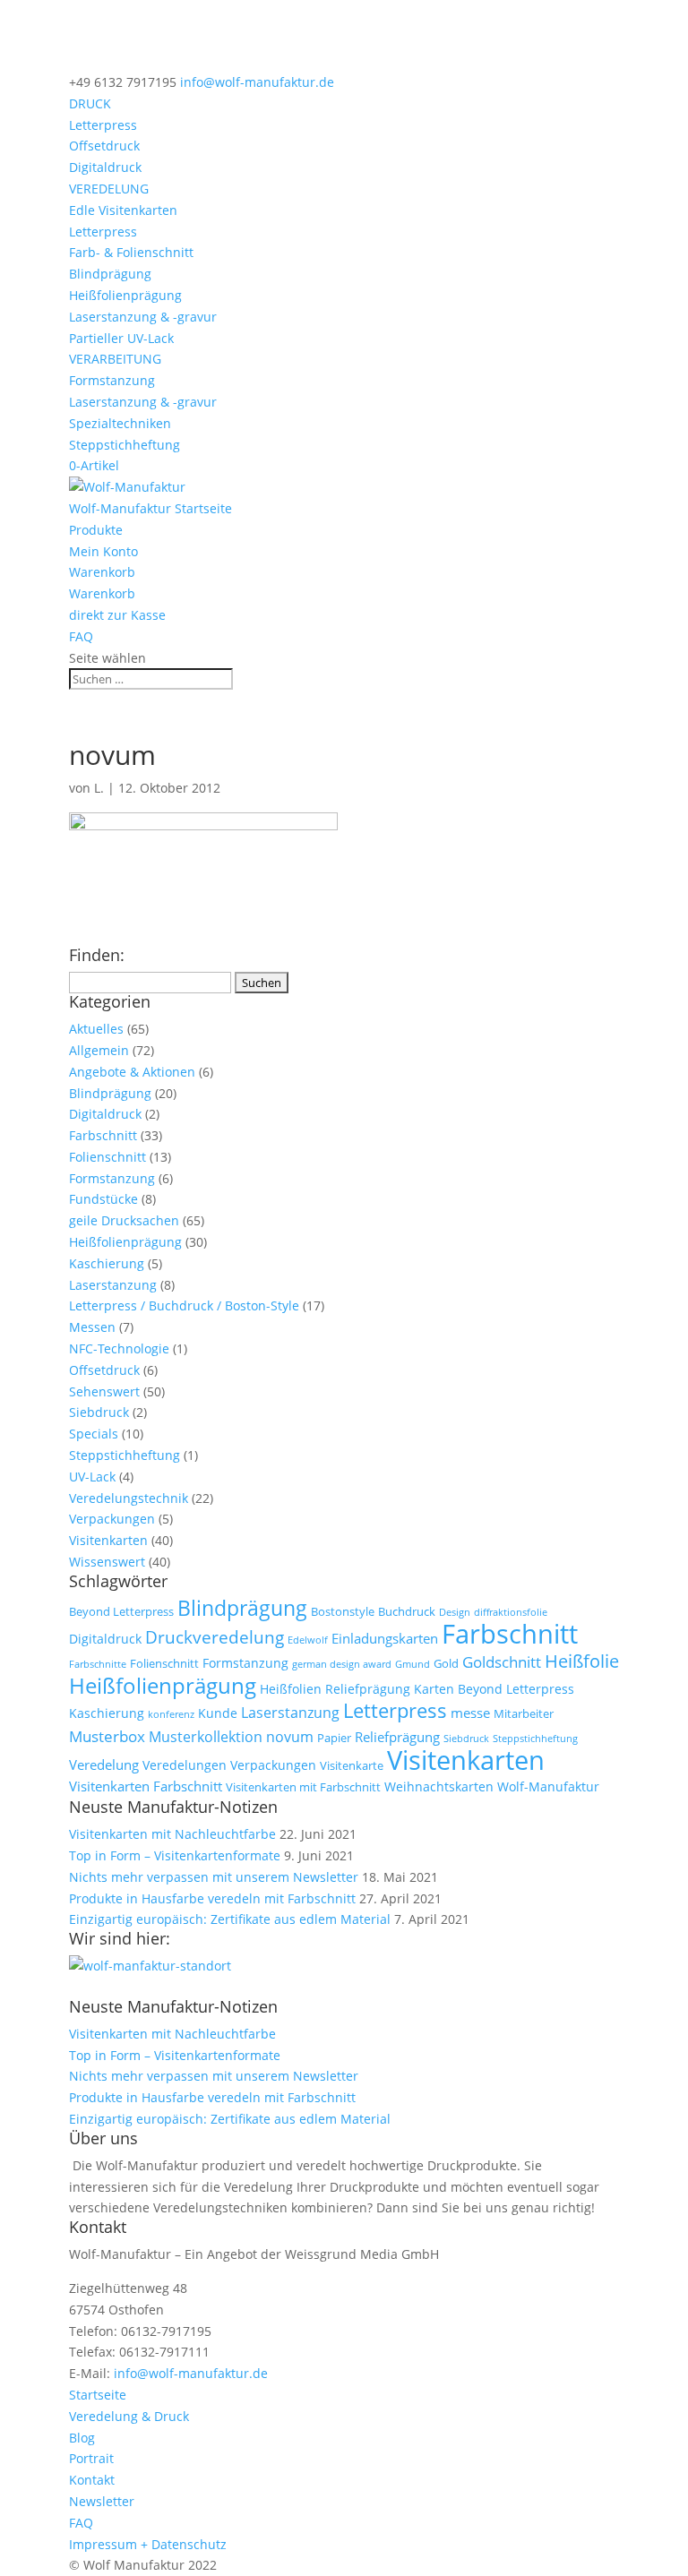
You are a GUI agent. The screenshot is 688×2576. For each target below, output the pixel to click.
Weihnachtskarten (439, 1786)
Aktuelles (96, 1029)
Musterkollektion (206, 1736)
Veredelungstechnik (129, 1498)
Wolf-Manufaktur (548, 1786)
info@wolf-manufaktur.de (191, 2373)
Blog (82, 2438)
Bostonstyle (343, 1612)
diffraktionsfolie (511, 1612)
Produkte (96, 530)
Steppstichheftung (125, 445)
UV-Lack (92, 1477)
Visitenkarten (108, 1540)
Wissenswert (107, 1562)
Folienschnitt (107, 1157)
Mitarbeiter (524, 1714)
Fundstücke (103, 1199)
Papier (334, 1738)
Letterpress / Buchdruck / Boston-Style (184, 1305)
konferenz (171, 1714)
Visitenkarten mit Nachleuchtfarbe (172, 1834)
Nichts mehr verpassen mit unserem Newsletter (214, 1877)
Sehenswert (104, 1391)
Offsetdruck (104, 146)
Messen (92, 1327)
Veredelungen (185, 1765)
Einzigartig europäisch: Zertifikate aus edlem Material (230, 1919)
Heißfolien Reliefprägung (335, 1689)
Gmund (413, 1664)
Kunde (218, 1713)
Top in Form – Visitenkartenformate (175, 1855)
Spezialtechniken (120, 423)
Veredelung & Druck (129, 2416)
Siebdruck (99, 1412)
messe (470, 1713)
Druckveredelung (215, 1637)
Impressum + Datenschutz (148, 2544)
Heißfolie (582, 1661)
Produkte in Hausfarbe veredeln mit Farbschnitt (212, 1898)
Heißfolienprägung (125, 295)
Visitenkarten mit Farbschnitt (303, 1787)
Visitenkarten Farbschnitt (146, 1786)
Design (455, 1612)
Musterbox (107, 1736)
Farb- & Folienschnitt (131, 252)
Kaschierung (107, 1263)
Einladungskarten (385, 1638)
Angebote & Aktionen (132, 1072)
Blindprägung (110, 274)
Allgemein (99, 1050)
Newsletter (102, 2501)
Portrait (91, 2458)
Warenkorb (102, 572)
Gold (446, 1664)
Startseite (98, 2395)
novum (290, 1736)
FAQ (81, 636)
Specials (94, 1434)
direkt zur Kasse (117, 615)
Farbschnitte (98, 1664)
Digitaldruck (105, 167)
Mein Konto (103, 551)
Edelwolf (308, 1640)
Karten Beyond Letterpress (494, 1689)
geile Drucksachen (124, 1220)
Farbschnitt (103, 1135)
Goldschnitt (502, 1662)
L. (99, 788)
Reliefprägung (397, 1737)
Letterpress (103, 125)
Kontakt (92, 2480)
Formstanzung (112, 380)
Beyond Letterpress (121, 1612)
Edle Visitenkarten (123, 210)
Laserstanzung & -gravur (143, 317)
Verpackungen (112, 1519)
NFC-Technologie (119, 1348)
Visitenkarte (352, 1766)
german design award (342, 1664)
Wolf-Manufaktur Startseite (150, 508)
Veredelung (104, 1765)
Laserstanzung (113, 1285)
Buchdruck (407, 1612)
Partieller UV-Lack (121, 338)
